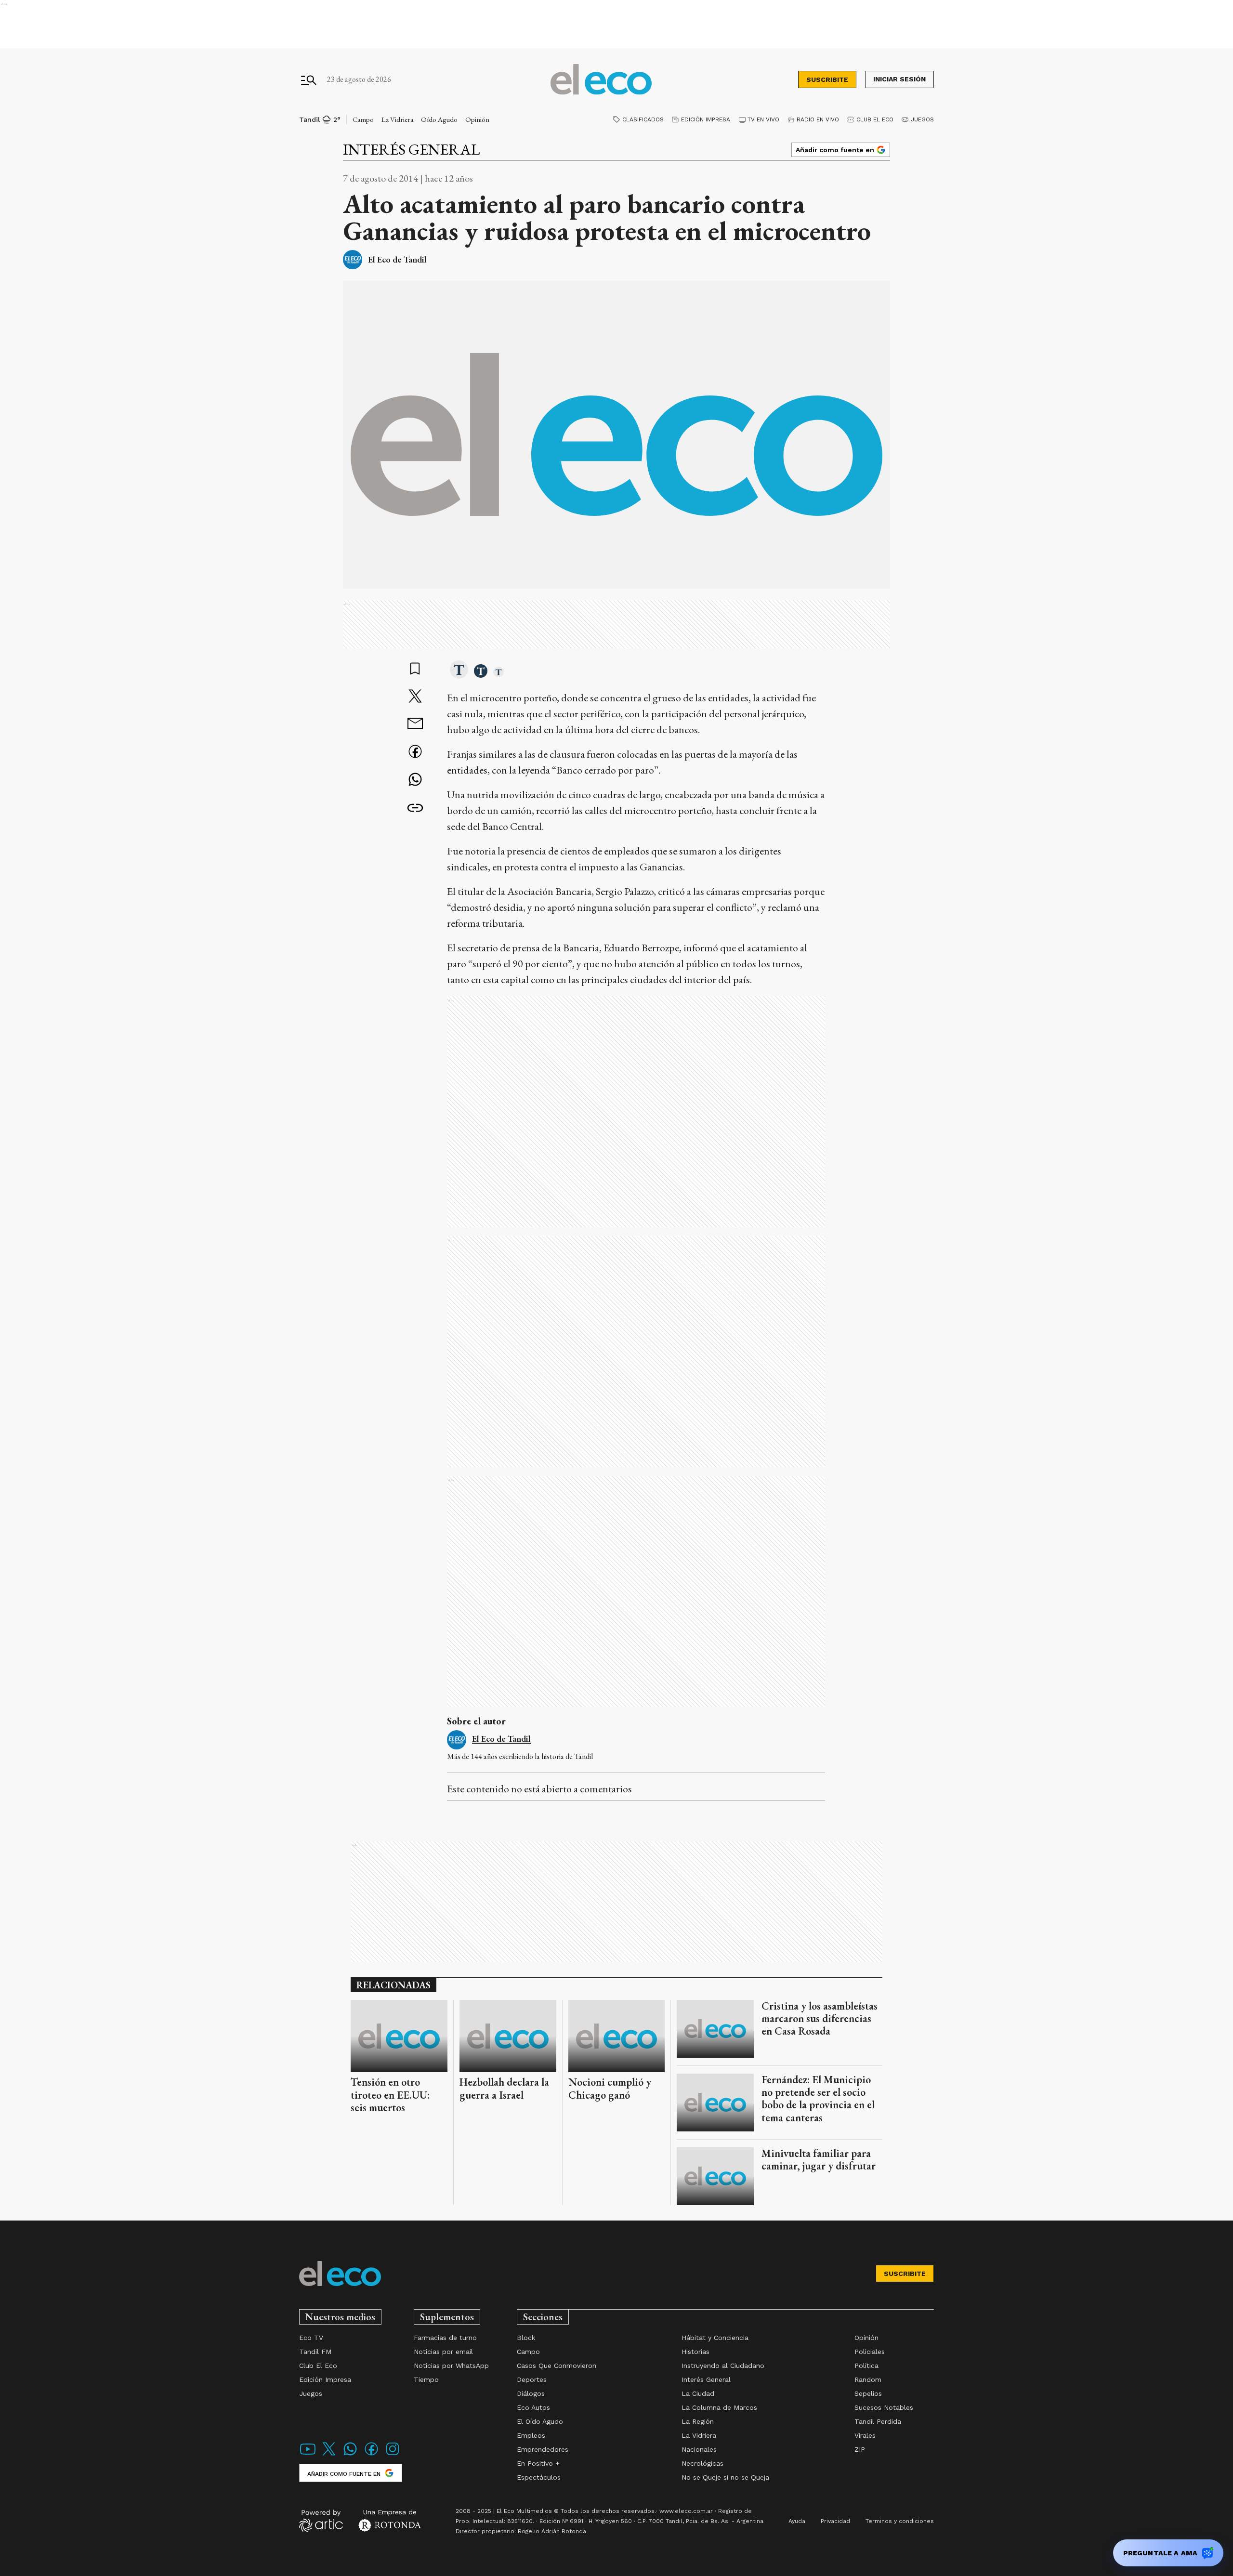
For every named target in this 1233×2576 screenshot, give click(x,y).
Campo (363, 119)
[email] (415, 725)
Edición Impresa (706, 119)
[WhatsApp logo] (350, 2455)
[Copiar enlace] (415, 808)
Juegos (922, 119)
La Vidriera (397, 119)
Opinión (477, 119)
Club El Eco (875, 119)
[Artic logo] (321, 2520)
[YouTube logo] (308, 2455)
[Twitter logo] (329, 2455)
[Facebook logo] (371, 2455)
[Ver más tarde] (415, 670)
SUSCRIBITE (827, 79)
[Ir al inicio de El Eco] (601, 80)
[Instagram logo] (393, 2455)
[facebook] (415, 753)
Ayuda (797, 2521)
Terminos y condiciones (900, 2521)
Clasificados (643, 119)
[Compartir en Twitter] (415, 697)
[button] (459, 670)
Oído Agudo (439, 119)
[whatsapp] (415, 781)
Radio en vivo (818, 119)
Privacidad (835, 2521)
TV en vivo (763, 119)
